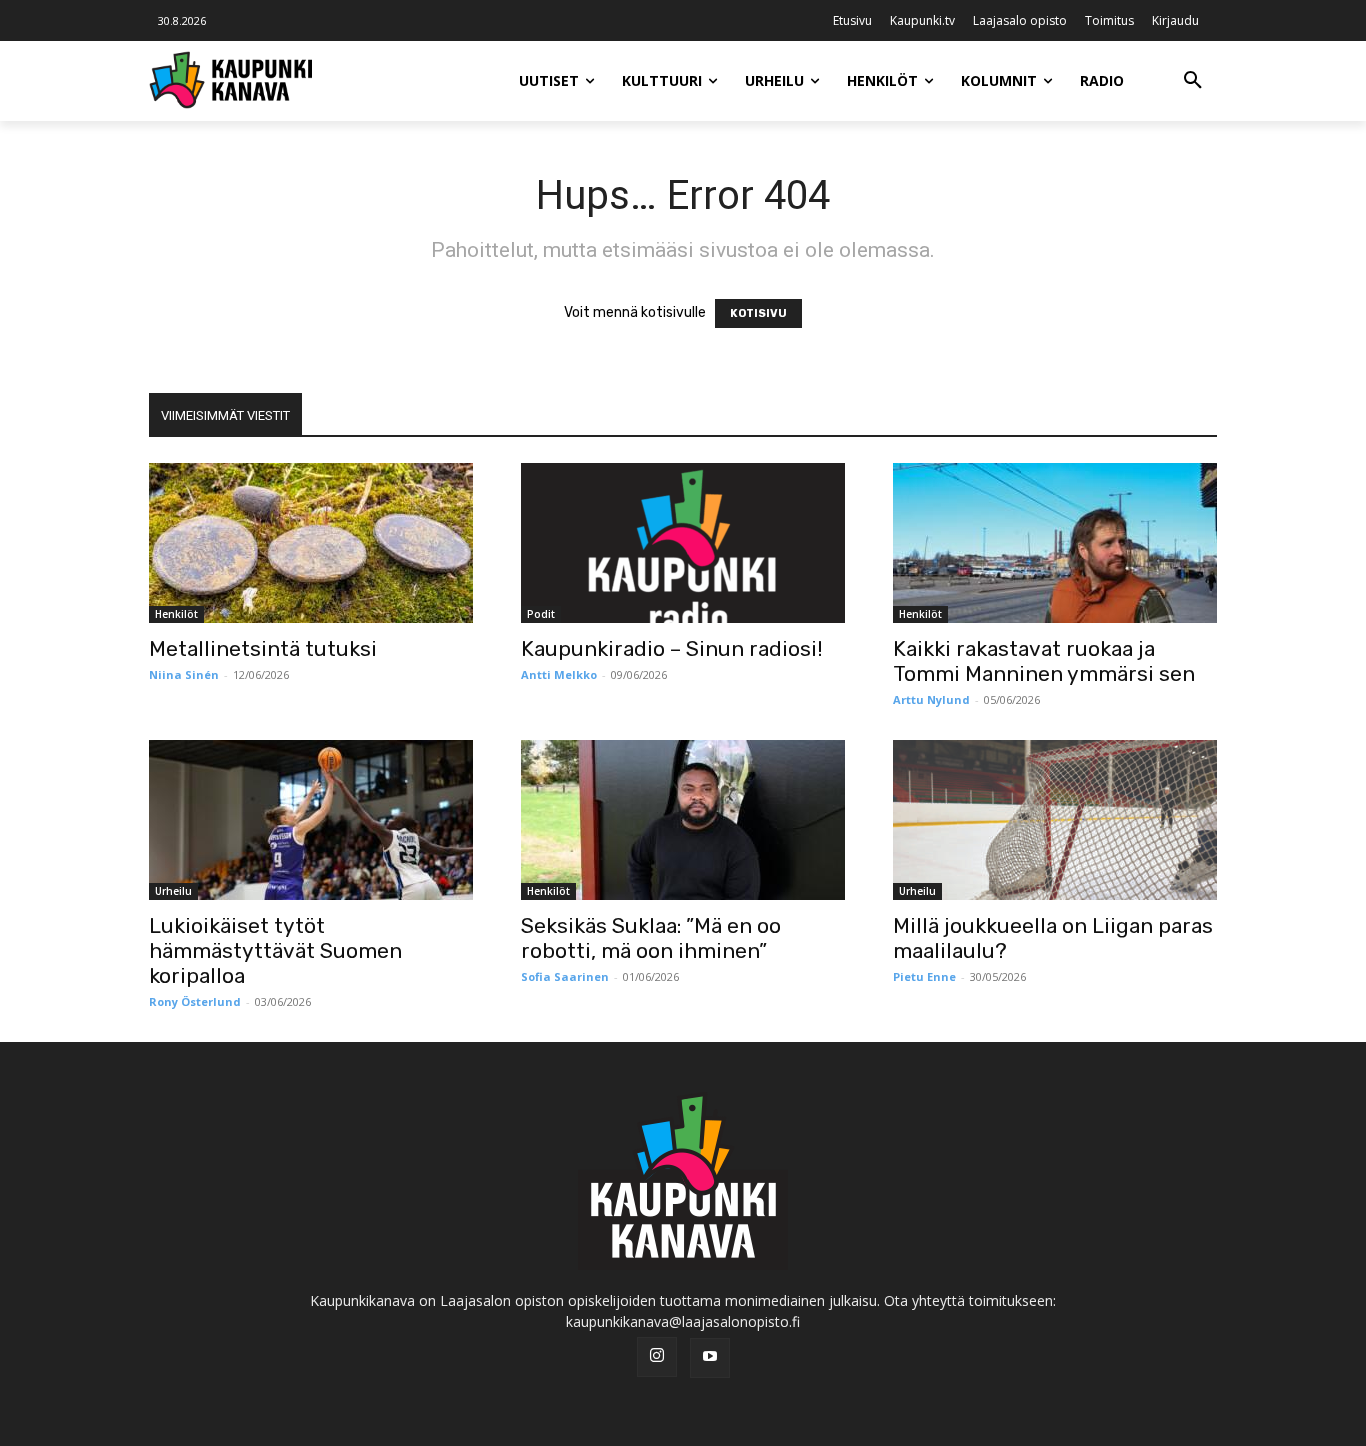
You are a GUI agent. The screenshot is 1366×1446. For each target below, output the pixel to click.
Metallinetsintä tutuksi (263, 648)
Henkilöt (176, 614)
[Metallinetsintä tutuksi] (311, 543)
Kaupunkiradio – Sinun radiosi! (672, 648)
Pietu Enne (924, 976)
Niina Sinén (184, 674)
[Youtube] (710, 1358)
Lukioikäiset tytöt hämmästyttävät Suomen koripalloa (275, 950)
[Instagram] (657, 1357)
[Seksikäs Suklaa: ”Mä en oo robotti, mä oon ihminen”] (683, 820)
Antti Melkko (559, 674)
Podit (541, 614)
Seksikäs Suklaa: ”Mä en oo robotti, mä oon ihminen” (651, 938)
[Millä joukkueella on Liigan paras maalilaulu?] (1055, 820)
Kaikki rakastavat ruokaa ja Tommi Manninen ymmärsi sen (1044, 661)
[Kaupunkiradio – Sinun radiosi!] (683, 543)
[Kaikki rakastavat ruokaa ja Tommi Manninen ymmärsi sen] (1055, 543)
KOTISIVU (758, 313)
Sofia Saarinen (565, 976)
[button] (1193, 81)
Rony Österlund (195, 1001)
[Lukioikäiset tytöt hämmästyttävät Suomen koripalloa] (311, 820)
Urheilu (173, 891)
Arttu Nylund (931, 699)
